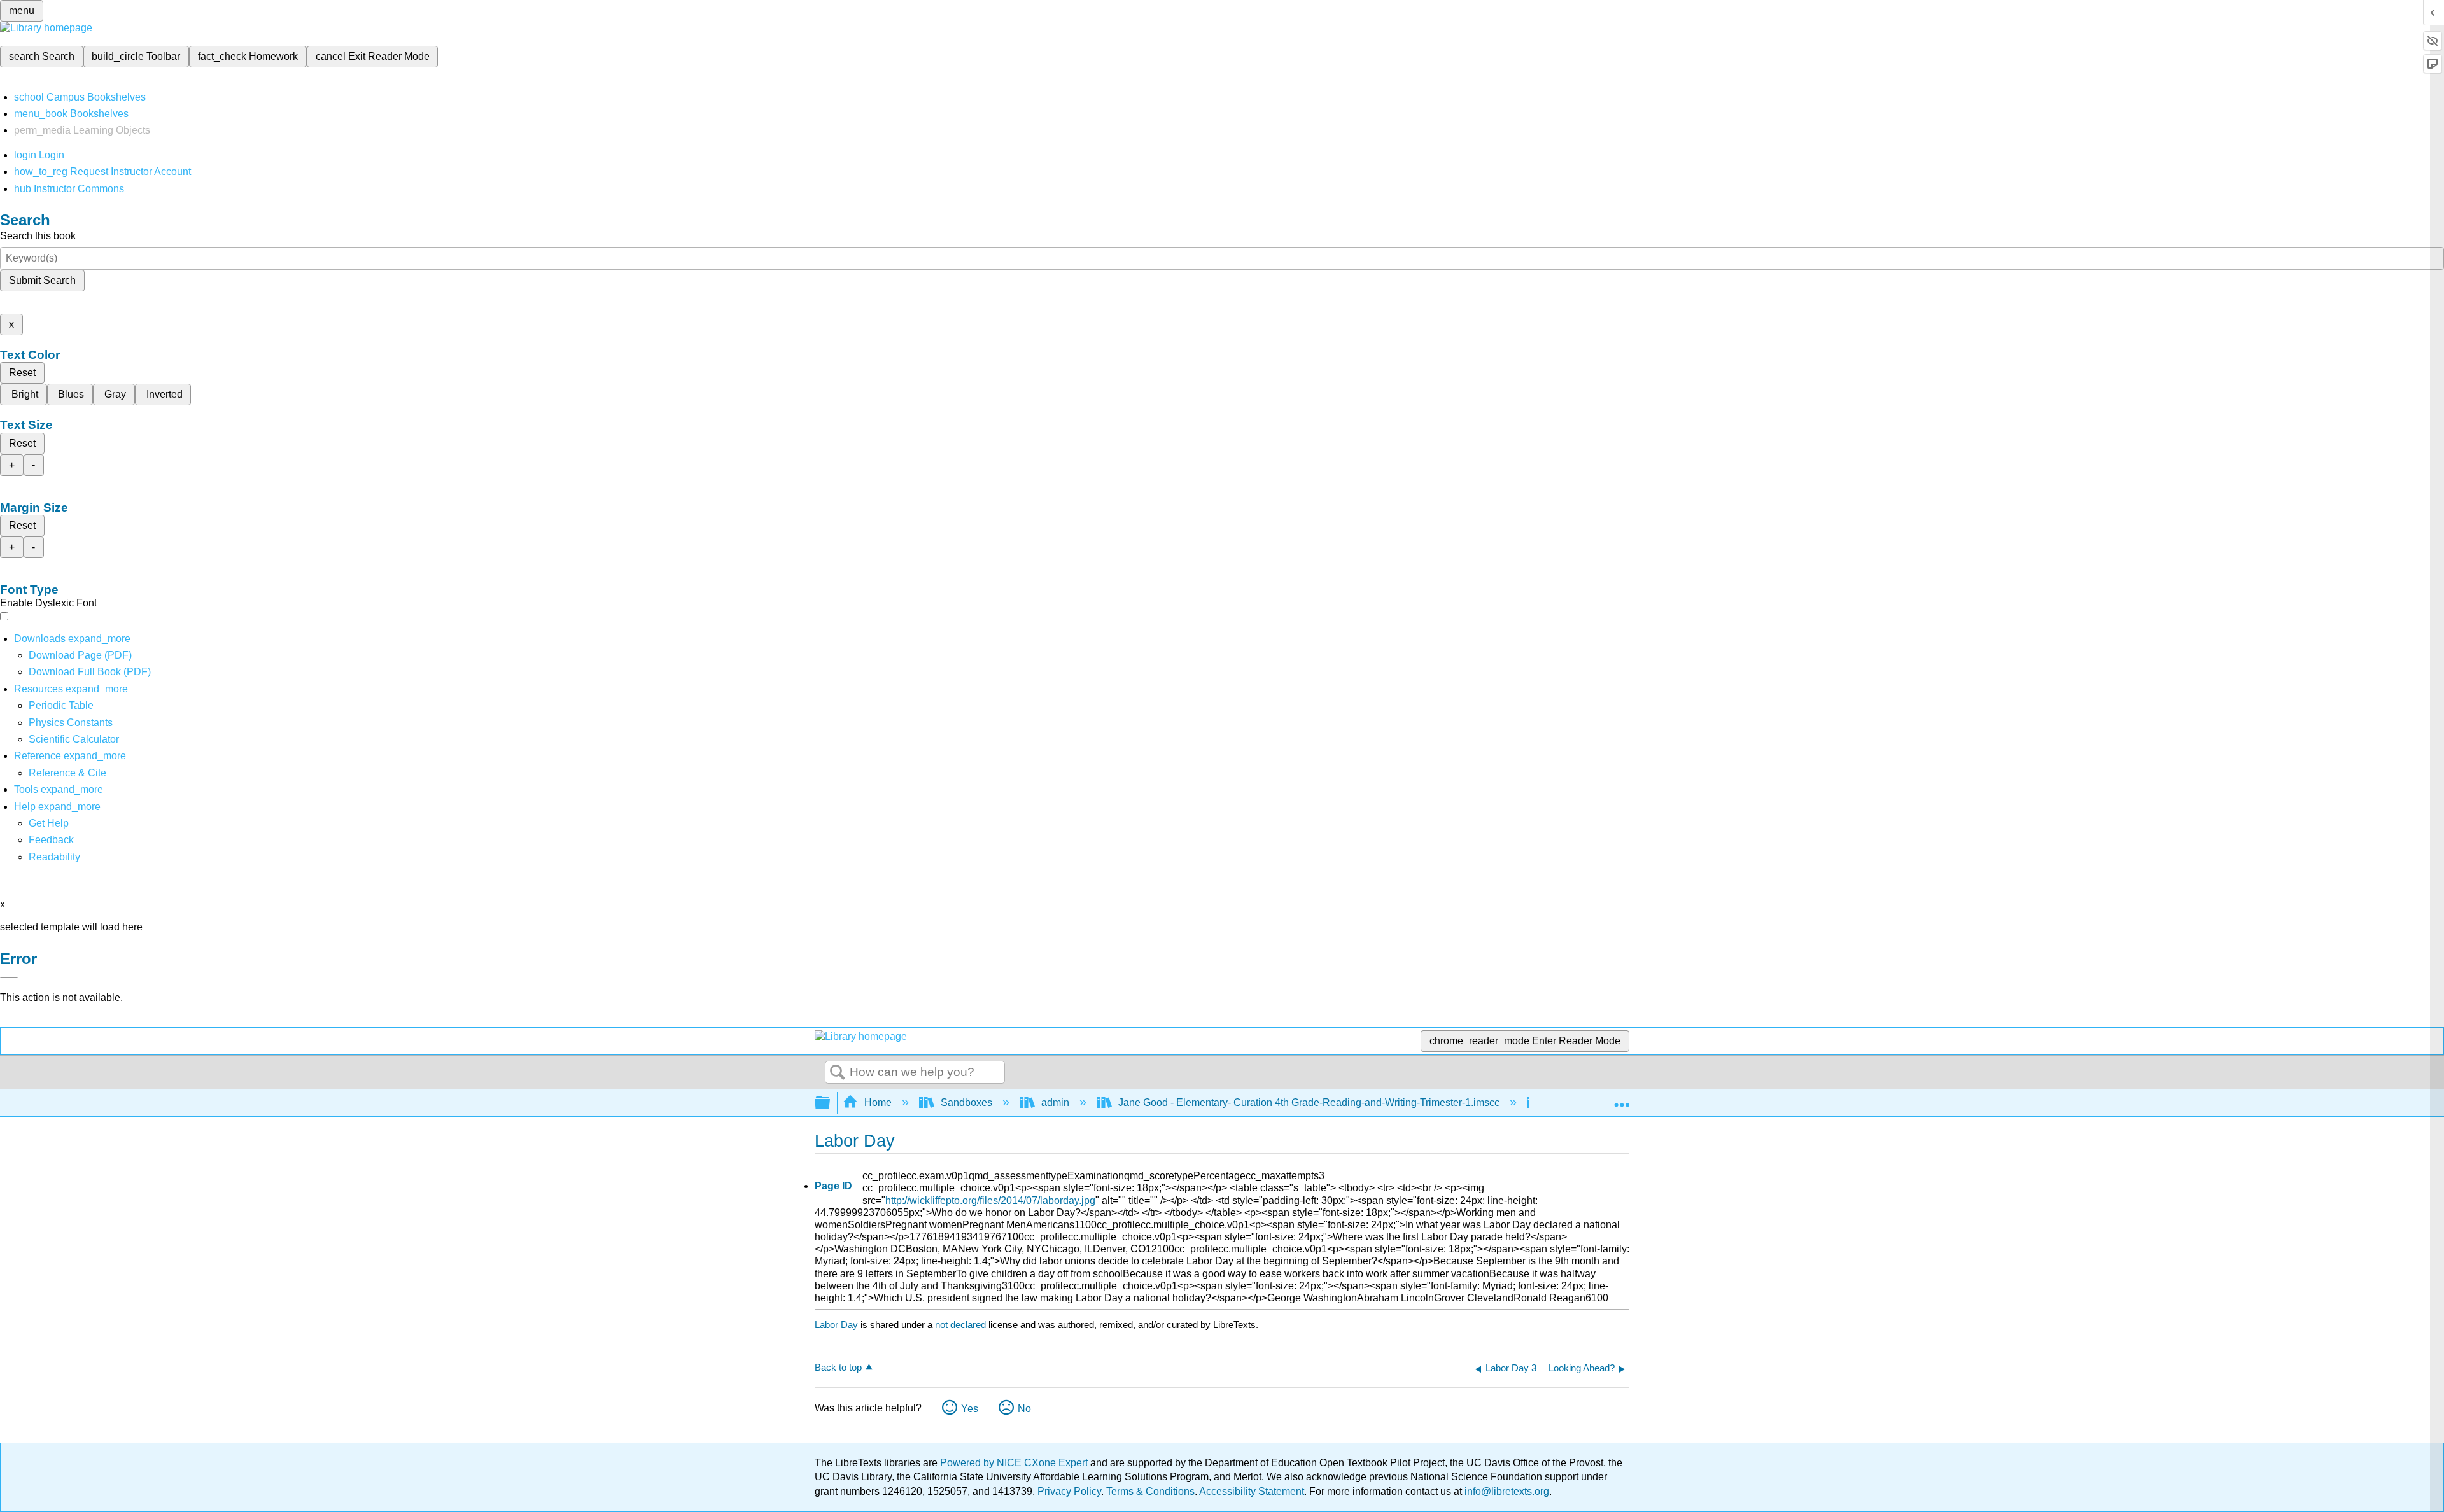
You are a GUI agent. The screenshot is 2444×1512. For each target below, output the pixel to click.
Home (878, 1102)
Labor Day (836, 1325)
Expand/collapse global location (1622, 1099)
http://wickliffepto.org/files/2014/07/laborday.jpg (990, 1200)
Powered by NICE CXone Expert (1015, 1463)
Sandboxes (966, 1102)
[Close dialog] (9, 977)
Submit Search (42, 280)
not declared (962, 1325)
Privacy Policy (1069, 1491)
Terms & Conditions (1150, 1491)
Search (838, 1073)
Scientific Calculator (74, 739)
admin (1055, 1102)
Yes (970, 1409)
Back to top (838, 1367)
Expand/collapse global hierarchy (831, 1103)
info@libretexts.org (1506, 1491)
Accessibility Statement (1252, 1491)
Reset (22, 373)
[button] (51, 840)
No (1024, 1409)
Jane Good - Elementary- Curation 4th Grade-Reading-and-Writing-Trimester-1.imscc (1309, 1102)
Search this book (38, 236)
